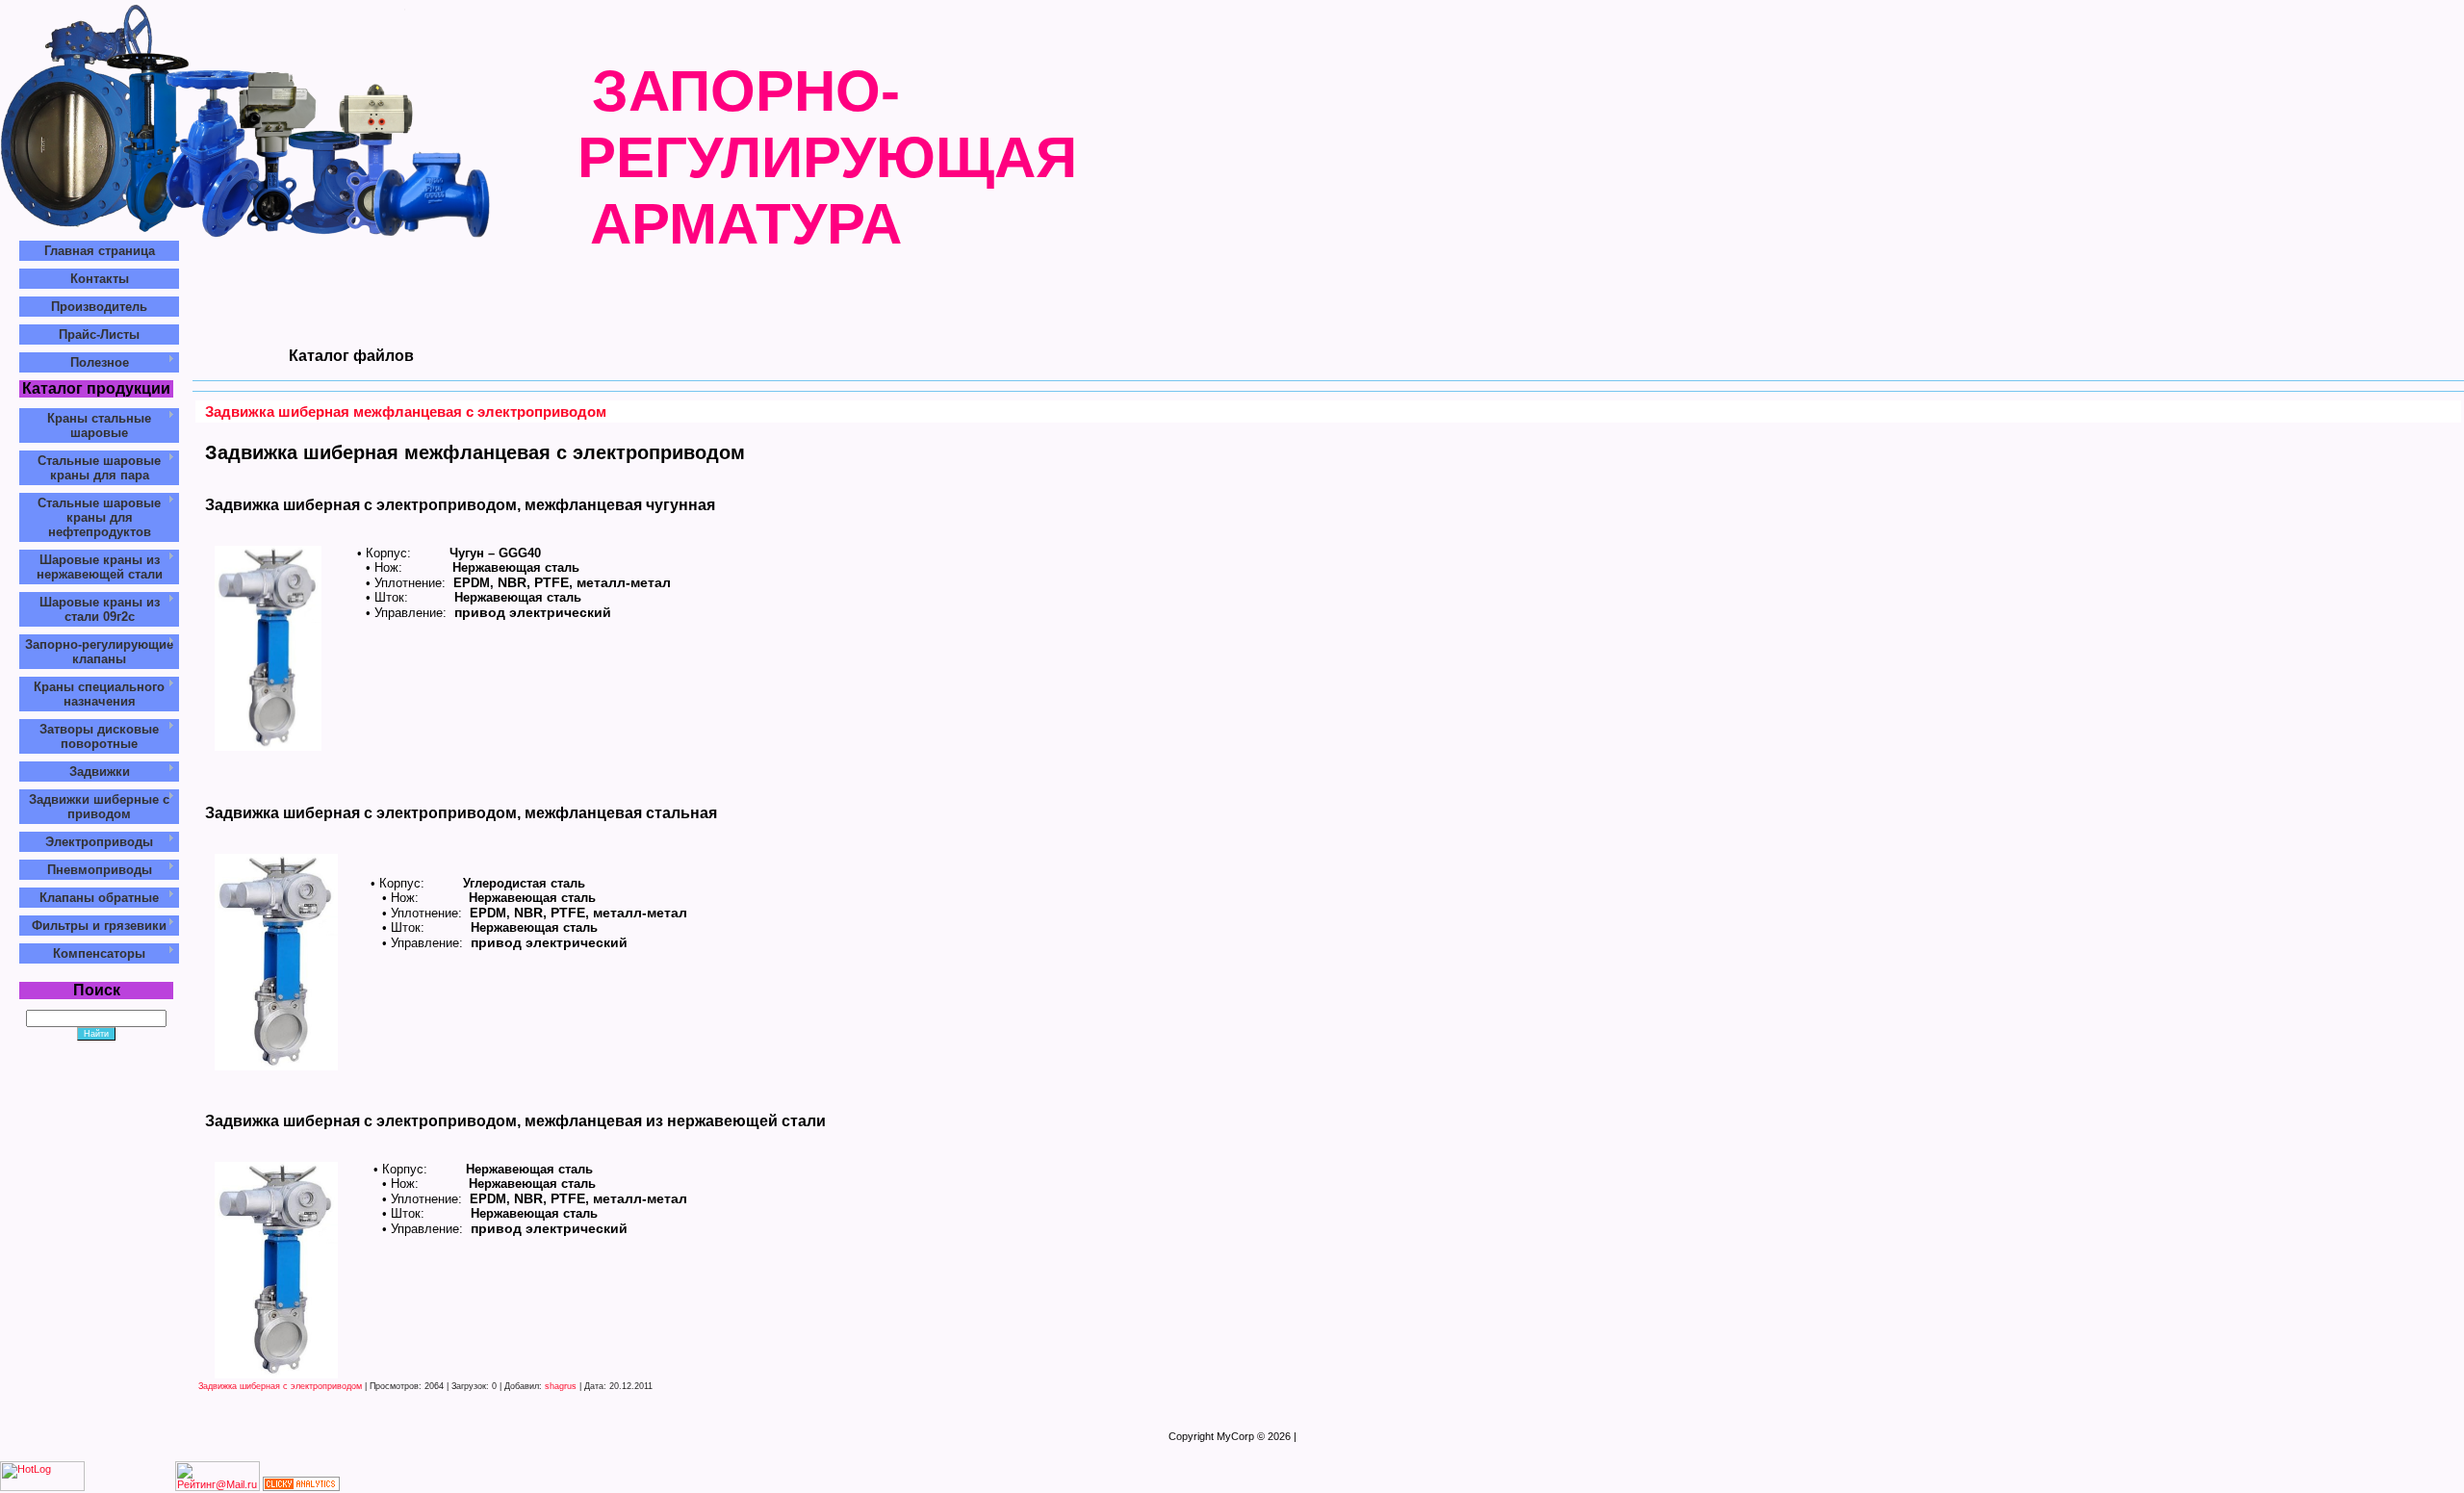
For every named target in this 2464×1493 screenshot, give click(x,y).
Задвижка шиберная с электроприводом (280, 1386)
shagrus (561, 1386)
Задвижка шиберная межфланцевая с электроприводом (406, 412)
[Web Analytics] (301, 1487)
